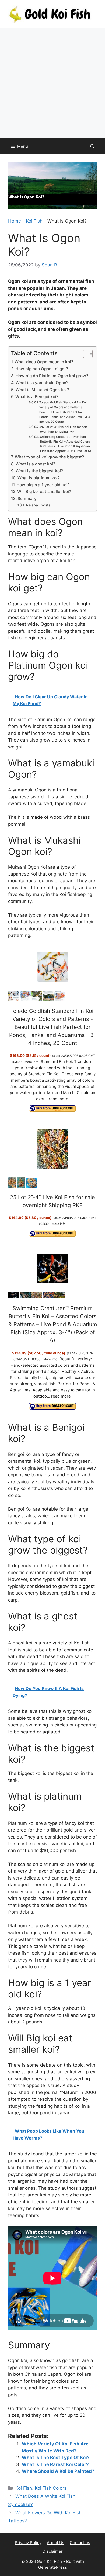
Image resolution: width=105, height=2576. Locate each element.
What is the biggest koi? (39, 471)
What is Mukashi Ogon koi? (42, 390)
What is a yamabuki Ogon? (42, 383)
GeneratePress (53, 2567)
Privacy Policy (28, 2543)
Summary (27, 498)
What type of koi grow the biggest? (49, 457)
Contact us (80, 2543)
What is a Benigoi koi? (37, 397)
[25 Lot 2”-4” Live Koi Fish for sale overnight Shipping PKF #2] (21, 1186)
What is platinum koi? (39, 478)
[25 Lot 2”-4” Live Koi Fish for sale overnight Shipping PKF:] (53, 1149)
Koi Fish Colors (51, 2488)
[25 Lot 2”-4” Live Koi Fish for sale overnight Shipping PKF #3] (31, 1186)
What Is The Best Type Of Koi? (56, 2458)
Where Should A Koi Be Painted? (58, 2471)
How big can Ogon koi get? (42, 369)
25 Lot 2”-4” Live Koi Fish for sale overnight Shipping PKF (64, 429)
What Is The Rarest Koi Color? (55, 2464)
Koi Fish (34, 221)
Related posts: (39, 505)
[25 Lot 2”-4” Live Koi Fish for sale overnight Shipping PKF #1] (12, 1186)
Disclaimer (53, 2551)
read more (59, 1099)
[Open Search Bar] (92, 146)
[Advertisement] (52, 83)
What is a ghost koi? (35, 464)
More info (31, 1062)
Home (15, 221)
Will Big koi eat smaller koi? (44, 492)
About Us (56, 2543)
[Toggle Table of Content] (85, 354)
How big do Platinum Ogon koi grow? (52, 376)
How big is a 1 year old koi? (43, 485)
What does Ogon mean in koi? (44, 362)
